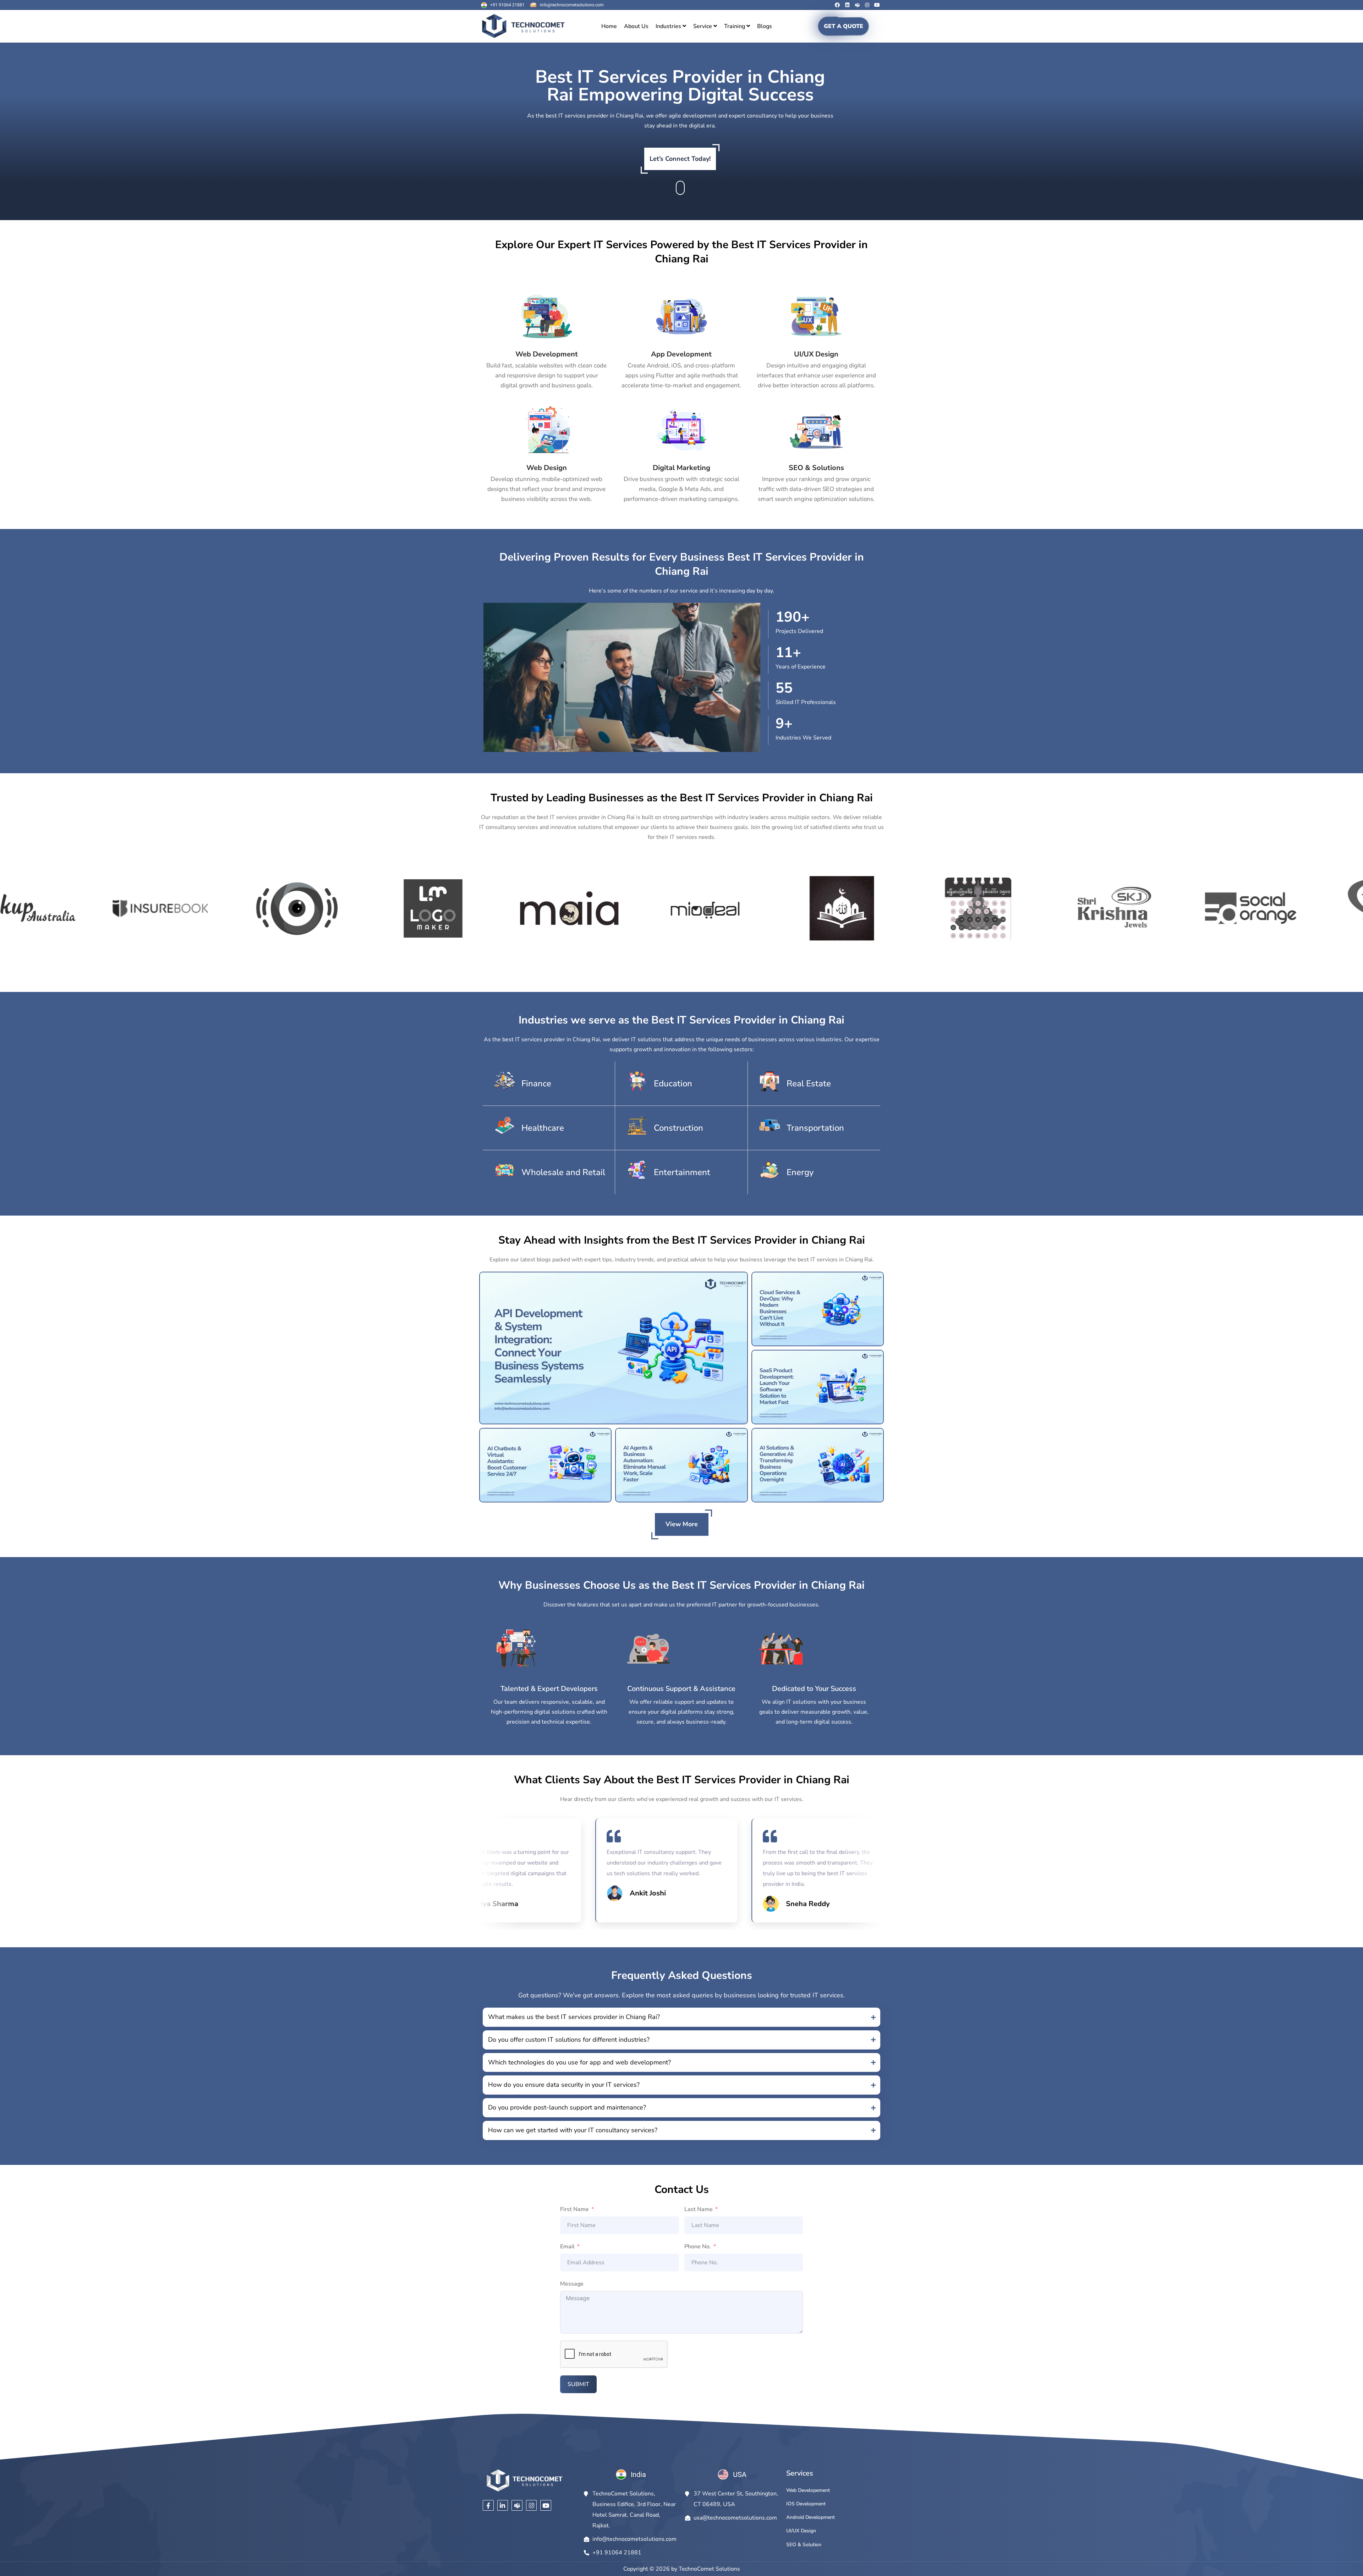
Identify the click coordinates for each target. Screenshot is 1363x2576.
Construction (678, 1128)
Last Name (699, 2209)
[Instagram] (867, 5)
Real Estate (809, 1084)
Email (567, 2247)
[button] (681, 2017)
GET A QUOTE (844, 26)
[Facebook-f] (488, 2506)
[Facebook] (837, 5)
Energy (800, 1172)
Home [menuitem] (609, 26)
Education (673, 1084)
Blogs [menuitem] (765, 26)
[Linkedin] (847, 5)
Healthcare (543, 1128)
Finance (536, 1084)
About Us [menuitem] (636, 26)
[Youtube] (877, 5)
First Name (574, 2209)
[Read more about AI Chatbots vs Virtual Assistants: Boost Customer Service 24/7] (545, 1465)
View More (682, 1524)
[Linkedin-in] (503, 2506)
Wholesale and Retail (563, 1172)
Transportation (815, 1128)
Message (572, 2284)
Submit (578, 2384)
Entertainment (682, 1172)
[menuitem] (671, 26)
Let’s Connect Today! (680, 159)
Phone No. (698, 2247)
